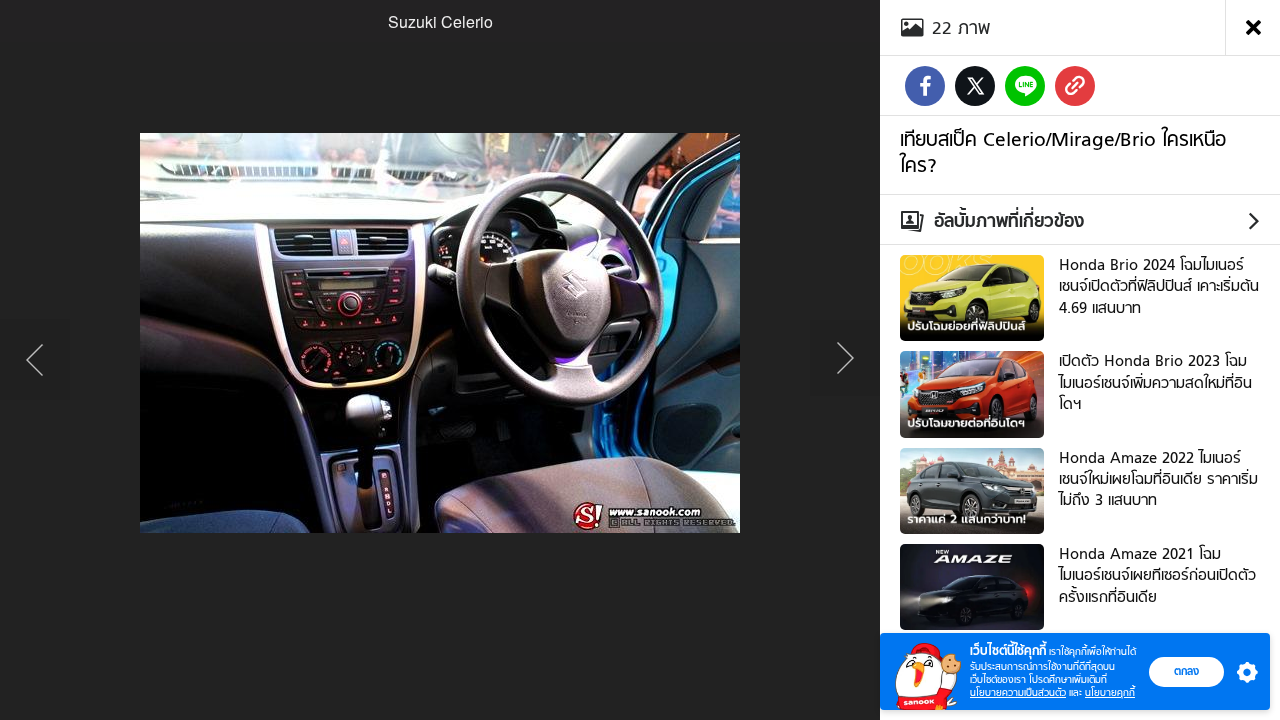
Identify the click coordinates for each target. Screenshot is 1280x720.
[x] (975, 86)
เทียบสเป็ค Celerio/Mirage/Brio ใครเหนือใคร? (1063, 152)
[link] (1075, 86)
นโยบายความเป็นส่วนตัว (1018, 692)
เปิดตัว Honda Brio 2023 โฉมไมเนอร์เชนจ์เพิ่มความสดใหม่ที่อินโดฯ (1155, 382)
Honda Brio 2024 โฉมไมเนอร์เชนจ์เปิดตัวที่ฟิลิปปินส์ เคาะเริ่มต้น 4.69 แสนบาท (1159, 286)
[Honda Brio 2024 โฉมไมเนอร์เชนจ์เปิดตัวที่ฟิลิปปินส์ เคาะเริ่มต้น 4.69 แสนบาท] (972, 296)
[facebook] (925, 86)
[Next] (845, 360)
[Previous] (35, 360)
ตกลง (1186, 671)
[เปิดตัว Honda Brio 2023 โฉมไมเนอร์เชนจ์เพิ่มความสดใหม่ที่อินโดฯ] (972, 392)
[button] (1243, 672)
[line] (1025, 86)
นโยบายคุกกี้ (1110, 692)
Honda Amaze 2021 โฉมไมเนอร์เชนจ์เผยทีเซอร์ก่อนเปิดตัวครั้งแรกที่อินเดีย (1157, 575)
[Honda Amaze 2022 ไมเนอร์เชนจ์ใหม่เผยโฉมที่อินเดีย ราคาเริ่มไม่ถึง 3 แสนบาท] (972, 488)
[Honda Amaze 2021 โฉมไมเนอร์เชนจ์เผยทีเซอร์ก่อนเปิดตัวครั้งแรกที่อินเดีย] (972, 585)
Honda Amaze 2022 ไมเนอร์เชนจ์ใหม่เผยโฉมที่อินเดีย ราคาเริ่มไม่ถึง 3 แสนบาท (1158, 479)
